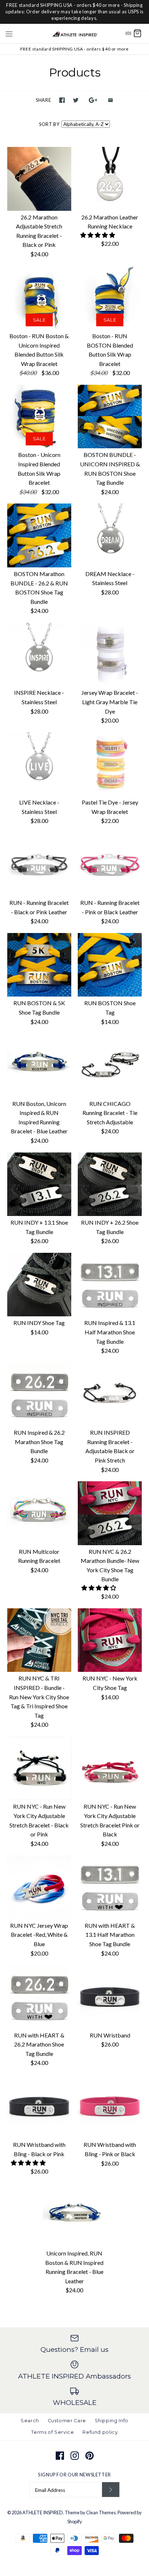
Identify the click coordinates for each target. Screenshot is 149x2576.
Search (30, 2421)
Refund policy (100, 2432)
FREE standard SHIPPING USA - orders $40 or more (74, 49)
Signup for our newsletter (74, 2475)
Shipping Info (112, 2421)
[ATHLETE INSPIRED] (75, 34)
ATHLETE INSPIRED (43, 2512)
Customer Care (67, 2421)
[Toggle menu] (9, 33)
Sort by (49, 124)
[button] (98, 235)
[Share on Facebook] (62, 100)
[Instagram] (75, 2456)
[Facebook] (60, 2456)
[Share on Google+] (93, 100)
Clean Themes (101, 2512)
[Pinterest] (90, 2456)
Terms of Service (52, 2432)
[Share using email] (110, 100)
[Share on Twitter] (76, 100)
